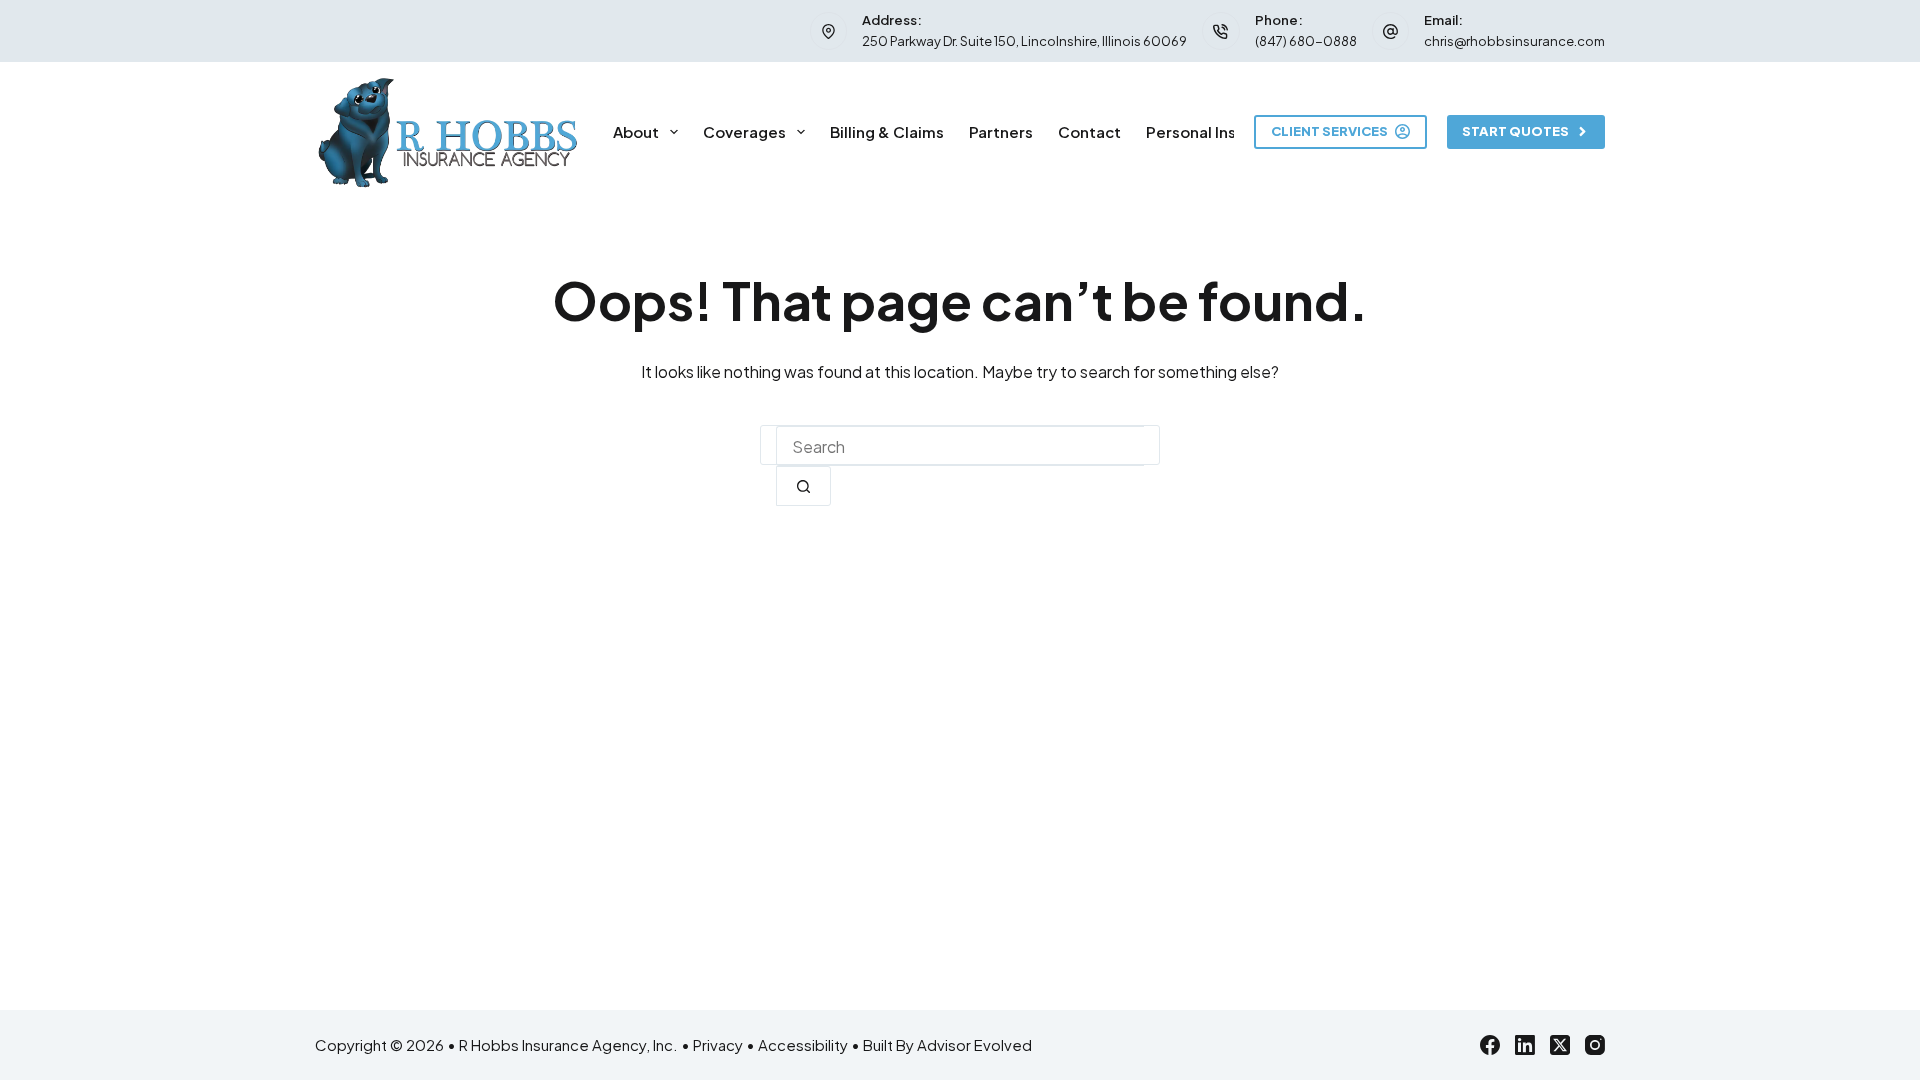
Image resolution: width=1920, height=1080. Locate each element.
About (636, 131)
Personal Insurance (1217, 131)
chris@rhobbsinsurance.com (1514, 41)
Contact (1089, 131)
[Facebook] (1490, 1045)
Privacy (718, 1044)
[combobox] (960, 446)
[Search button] (803, 486)
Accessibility (803, 1044)
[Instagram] (1595, 1045)
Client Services (1329, 131)
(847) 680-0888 (1306, 41)
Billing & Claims (887, 131)
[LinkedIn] (1525, 1045)
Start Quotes (1515, 131)
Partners (1001, 131)
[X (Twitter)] (1560, 1045)
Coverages (744, 131)
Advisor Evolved (974, 1044)
